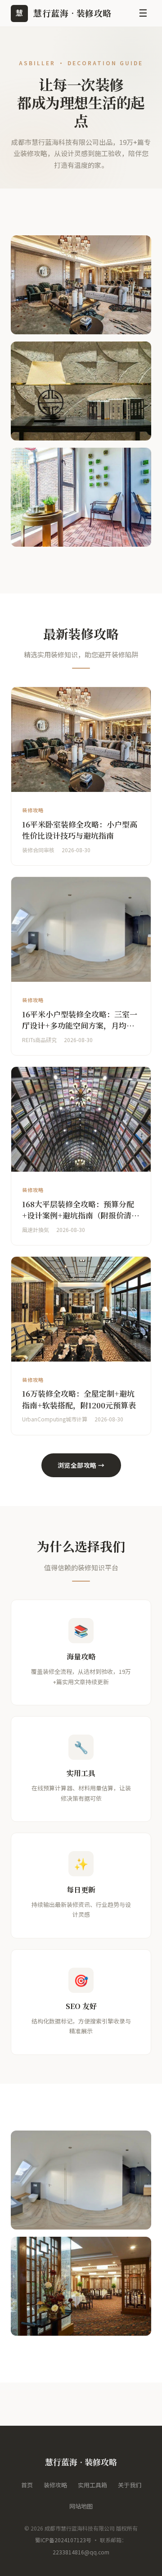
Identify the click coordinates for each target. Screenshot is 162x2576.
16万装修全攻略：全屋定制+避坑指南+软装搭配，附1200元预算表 (79, 1399)
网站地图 (81, 2506)
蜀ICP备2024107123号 (63, 2540)
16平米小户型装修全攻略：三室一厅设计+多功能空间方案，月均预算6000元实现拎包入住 (80, 1025)
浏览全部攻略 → (81, 1465)
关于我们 (130, 2485)
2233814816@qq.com (81, 2552)
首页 (27, 2485)
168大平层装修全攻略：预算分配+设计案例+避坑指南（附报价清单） (78, 1215)
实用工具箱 (92, 2485)
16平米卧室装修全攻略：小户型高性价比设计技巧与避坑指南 (80, 830)
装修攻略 (55, 2485)
